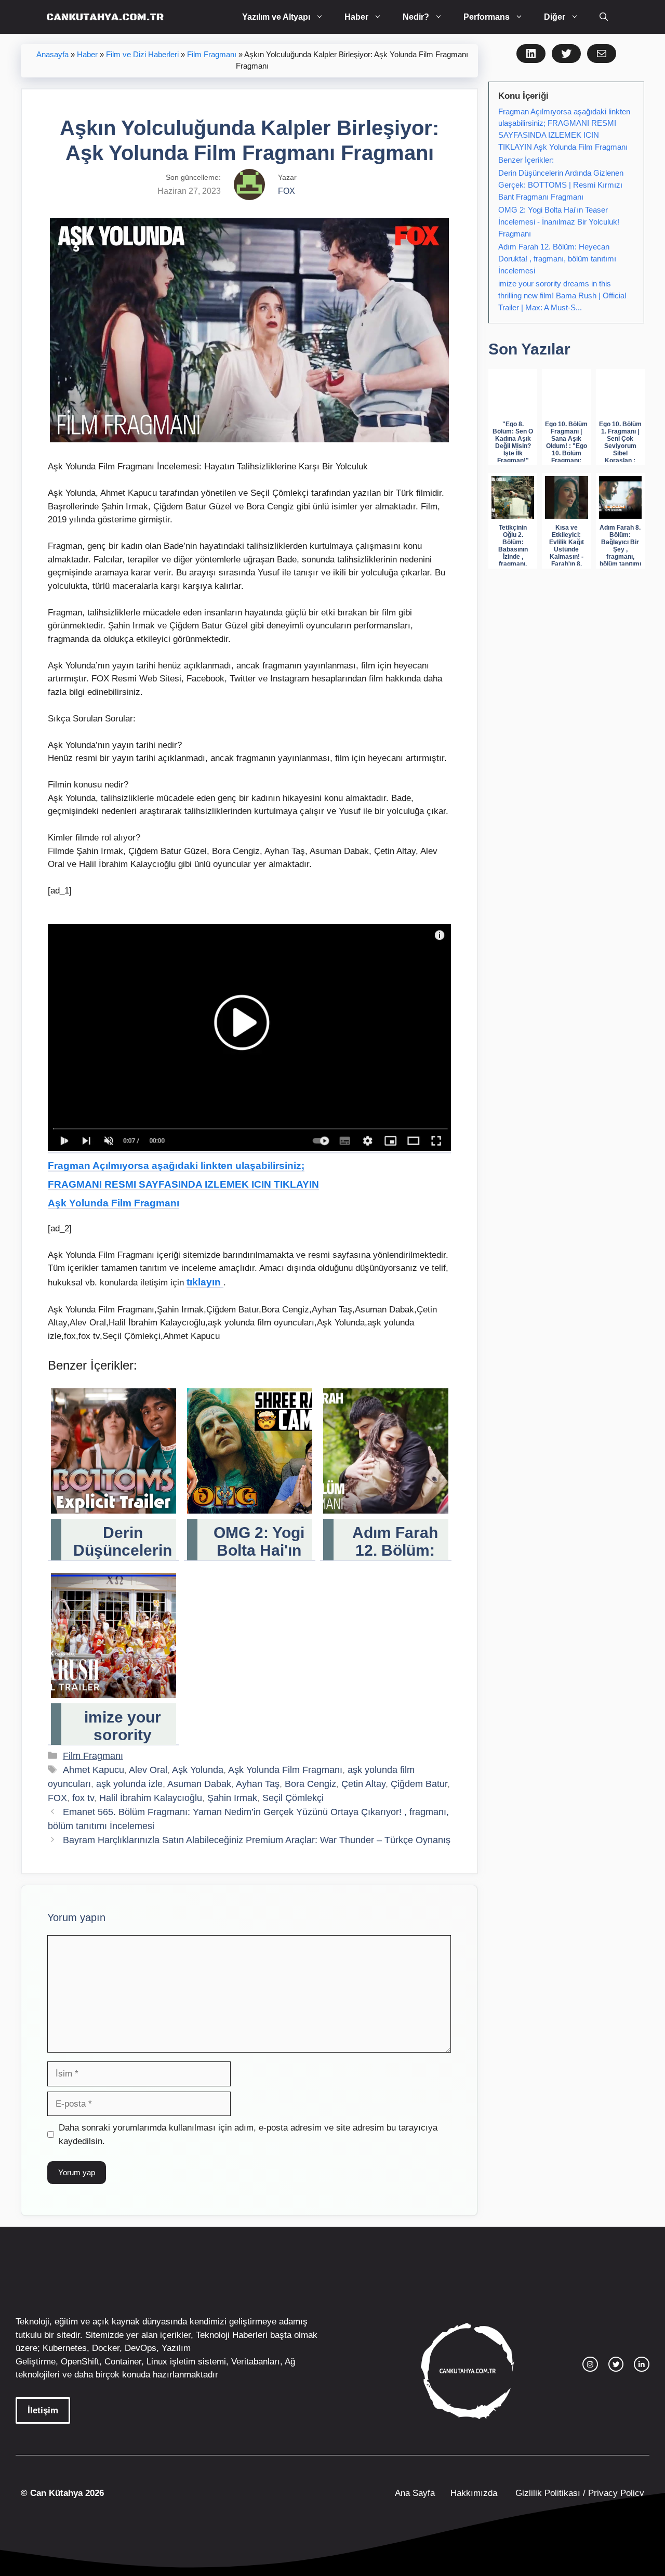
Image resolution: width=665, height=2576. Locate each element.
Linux (157, 2362)
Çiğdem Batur (419, 1784)
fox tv (83, 1798)
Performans (487, 17)
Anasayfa (52, 55)
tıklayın (205, 1282)
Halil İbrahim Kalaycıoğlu (151, 1798)
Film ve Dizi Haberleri (142, 55)
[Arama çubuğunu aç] (604, 17)
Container (123, 2362)
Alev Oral (148, 1770)
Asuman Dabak (199, 1784)
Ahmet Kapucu (94, 1770)
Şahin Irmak (232, 1798)
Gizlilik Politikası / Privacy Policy (578, 2493)
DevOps (141, 2348)
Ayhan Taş (258, 1784)
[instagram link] (590, 2364)
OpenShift (80, 2362)
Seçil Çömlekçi (293, 1798)
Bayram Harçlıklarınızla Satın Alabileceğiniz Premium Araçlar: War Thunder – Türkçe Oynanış (257, 1840)
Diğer (555, 17)
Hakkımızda (474, 2493)
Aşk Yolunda (198, 1770)
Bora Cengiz (310, 1784)
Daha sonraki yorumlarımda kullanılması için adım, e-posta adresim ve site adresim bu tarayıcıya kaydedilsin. (248, 2134)
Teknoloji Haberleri (232, 2335)
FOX (57, 1798)
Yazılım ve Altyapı (276, 17)
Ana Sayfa (415, 2493)
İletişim (43, 2410)
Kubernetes (65, 2348)
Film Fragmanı (212, 55)
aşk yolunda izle (129, 1784)
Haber (356, 17)
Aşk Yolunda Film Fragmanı (285, 1770)
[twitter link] (616, 2364)
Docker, (107, 2348)
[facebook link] (642, 2364)
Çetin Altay (363, 1784)
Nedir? (416, 17)
